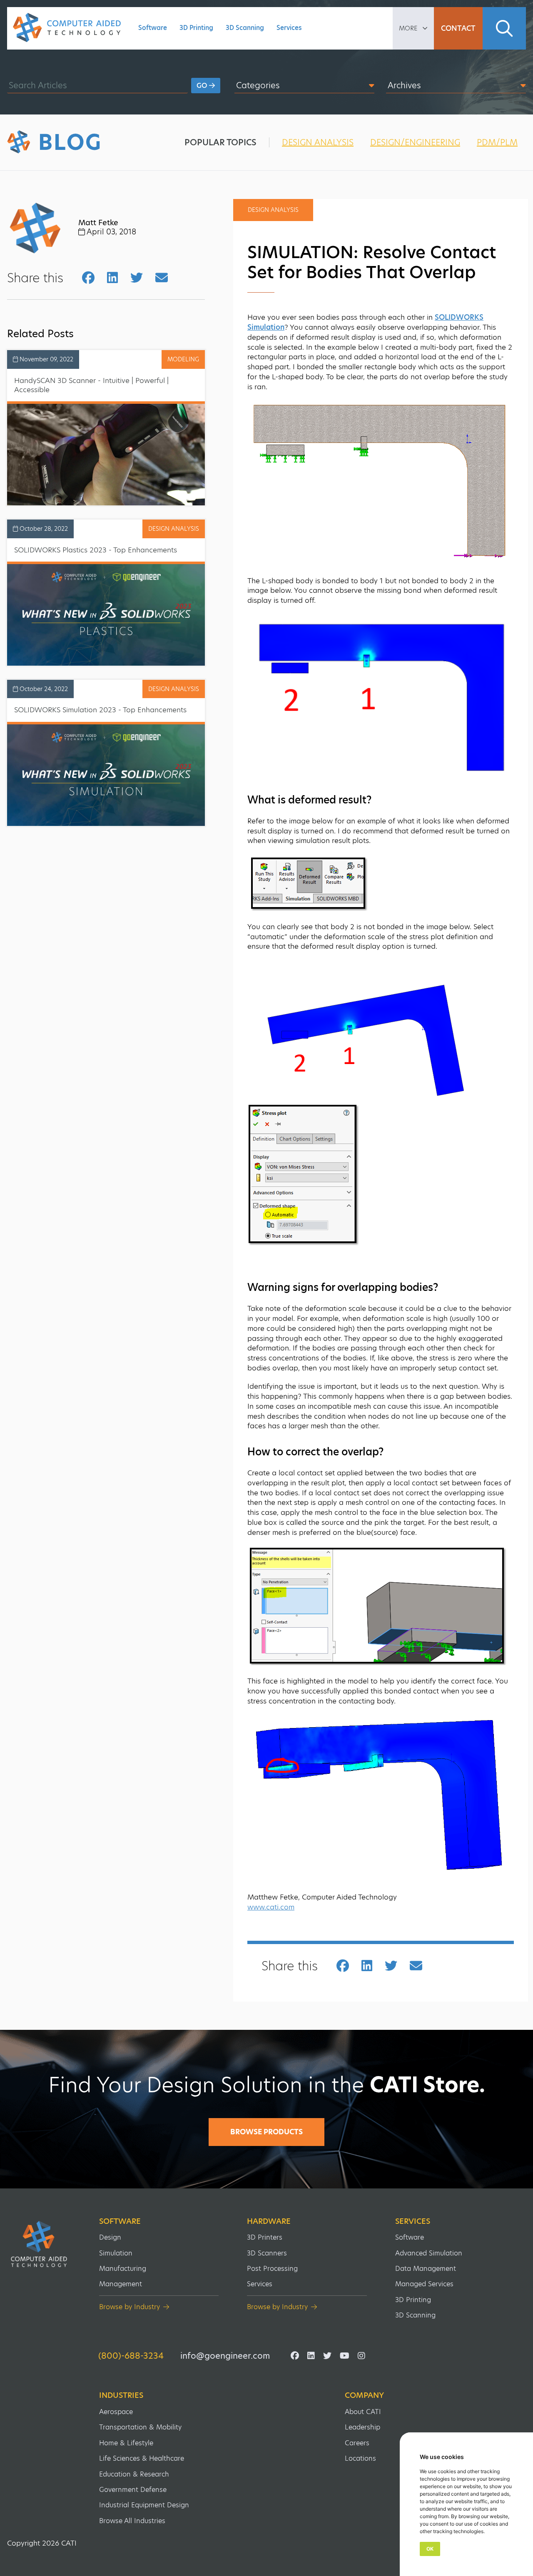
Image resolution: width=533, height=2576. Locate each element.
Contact (458, 28)
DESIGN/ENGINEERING (415, 142)
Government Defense (133, 2490)
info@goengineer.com (225, 2356)
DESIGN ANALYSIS (318, 142)
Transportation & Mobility (140, 2427)
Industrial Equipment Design (144, 2505)
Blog (70, 142)
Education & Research (134, 2474)
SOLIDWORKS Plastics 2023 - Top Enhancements (96, 550)
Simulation (116, 2253)
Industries (121, 2395)
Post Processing (272, 2269)
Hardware (269, 2221)
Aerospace (116, 2412)
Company (364, 2395)
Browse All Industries (132, 2521)
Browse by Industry (130, 2307)
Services (289, 28)
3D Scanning (245, 28)
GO (203, 86)
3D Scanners (267, 2253)
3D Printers (265, 2237)
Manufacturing (123, 2269)
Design (110, 2237)
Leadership (362, 2427)
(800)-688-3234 (131, 2356)
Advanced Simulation (429, 2253)
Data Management (426, 2269)
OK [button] (430, 2549)
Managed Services (424, 2284)
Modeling (183, 359)
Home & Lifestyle (126, 2443)
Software (153, 28)
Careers (357, 2443)
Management (121, 2284)
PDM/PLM (497, 142)
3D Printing (196, 28)
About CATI (363, 2412)
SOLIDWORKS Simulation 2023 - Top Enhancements (100, 710)
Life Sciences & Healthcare (142, 2458)
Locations (360, 2458)
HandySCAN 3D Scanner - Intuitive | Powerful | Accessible (91, 385)
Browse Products (266, 2132)
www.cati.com (271, 1907)
